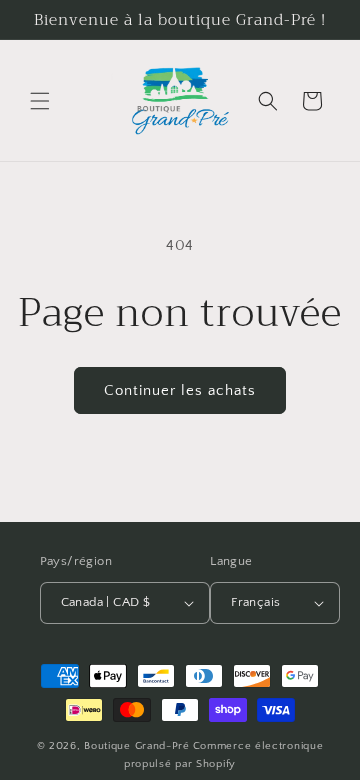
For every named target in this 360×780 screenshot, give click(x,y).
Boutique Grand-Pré (137, 746)
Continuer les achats (180, 390)
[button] (40, 101)
